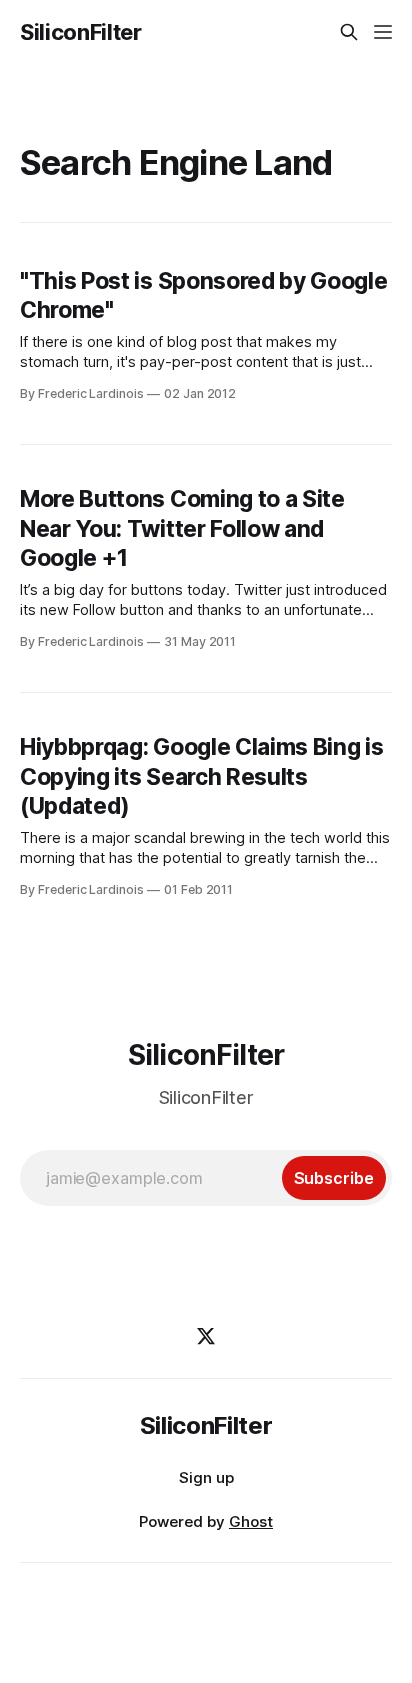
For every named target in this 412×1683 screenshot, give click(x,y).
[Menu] (383, 32)
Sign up (206, 1477)
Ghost (251, 1521)
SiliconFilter (81, 32)
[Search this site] (349, 32)
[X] (206, 1336)
